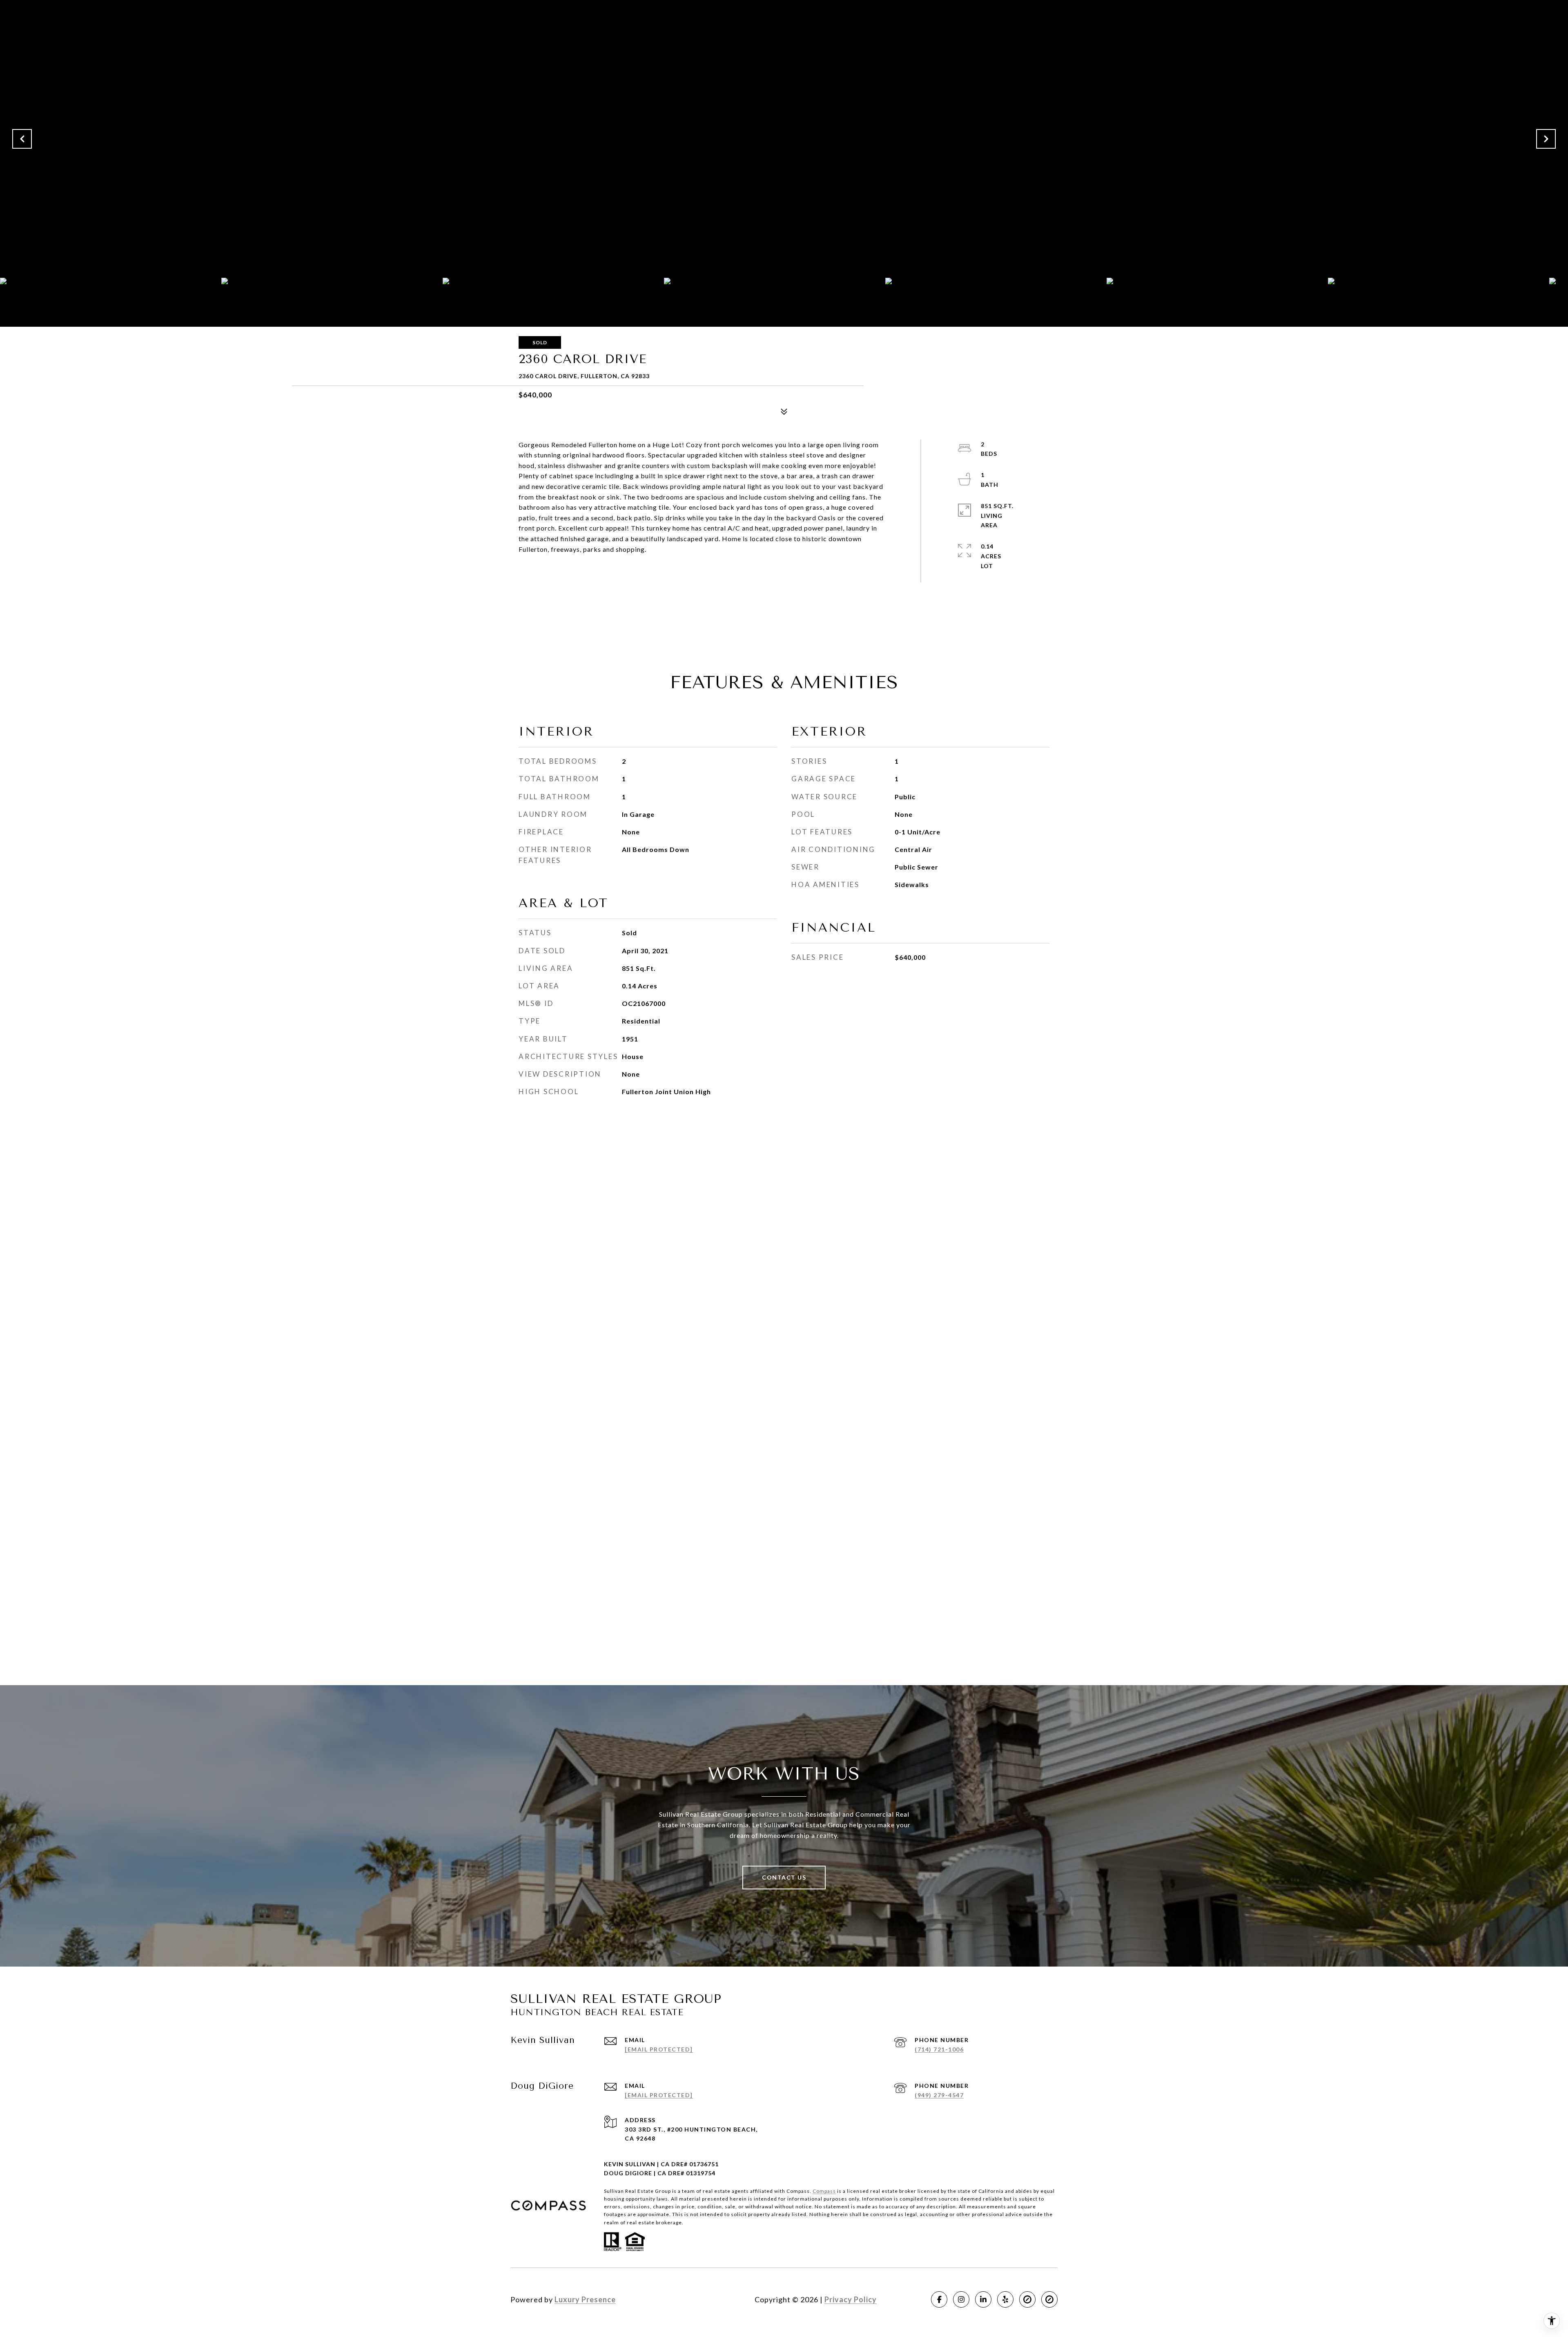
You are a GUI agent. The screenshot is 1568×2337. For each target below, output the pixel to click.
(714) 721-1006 (939, 2049)
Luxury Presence (585, 2299)
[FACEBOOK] (939, 2299)
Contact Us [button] (784, 1877)
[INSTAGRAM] (961, 2299)
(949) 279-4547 (939, 2095)
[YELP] (1005, 2299)
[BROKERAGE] (1027, 2299)
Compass (824, 2191)
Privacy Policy (851, 2299)
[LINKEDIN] (983, 2299)
